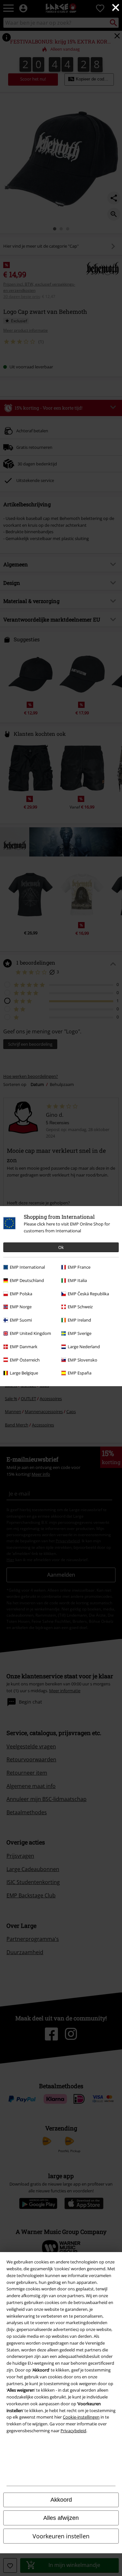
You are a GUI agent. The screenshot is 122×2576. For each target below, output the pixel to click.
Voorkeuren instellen (61, 2536)
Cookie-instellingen (81, 2417)
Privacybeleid (73, 2431)
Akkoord (61, 2500)
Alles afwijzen (61, 2518)
